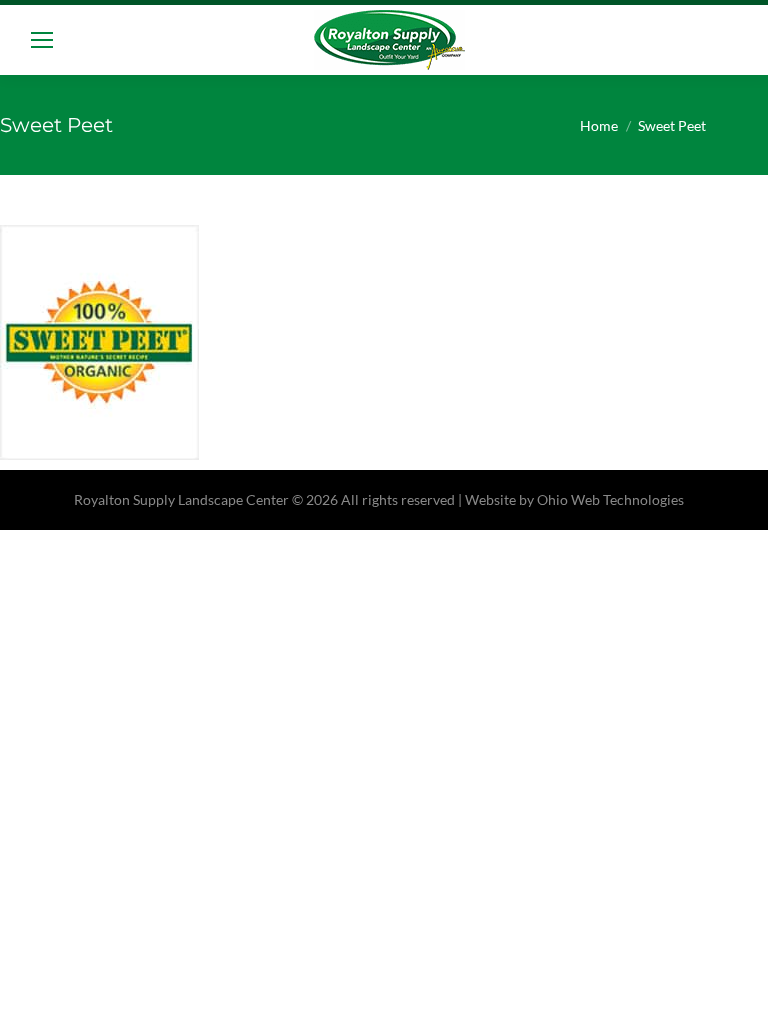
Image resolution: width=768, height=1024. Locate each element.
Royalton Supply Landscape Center (181, 499)
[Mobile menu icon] (42, 40)
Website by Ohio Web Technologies (574, 499)
